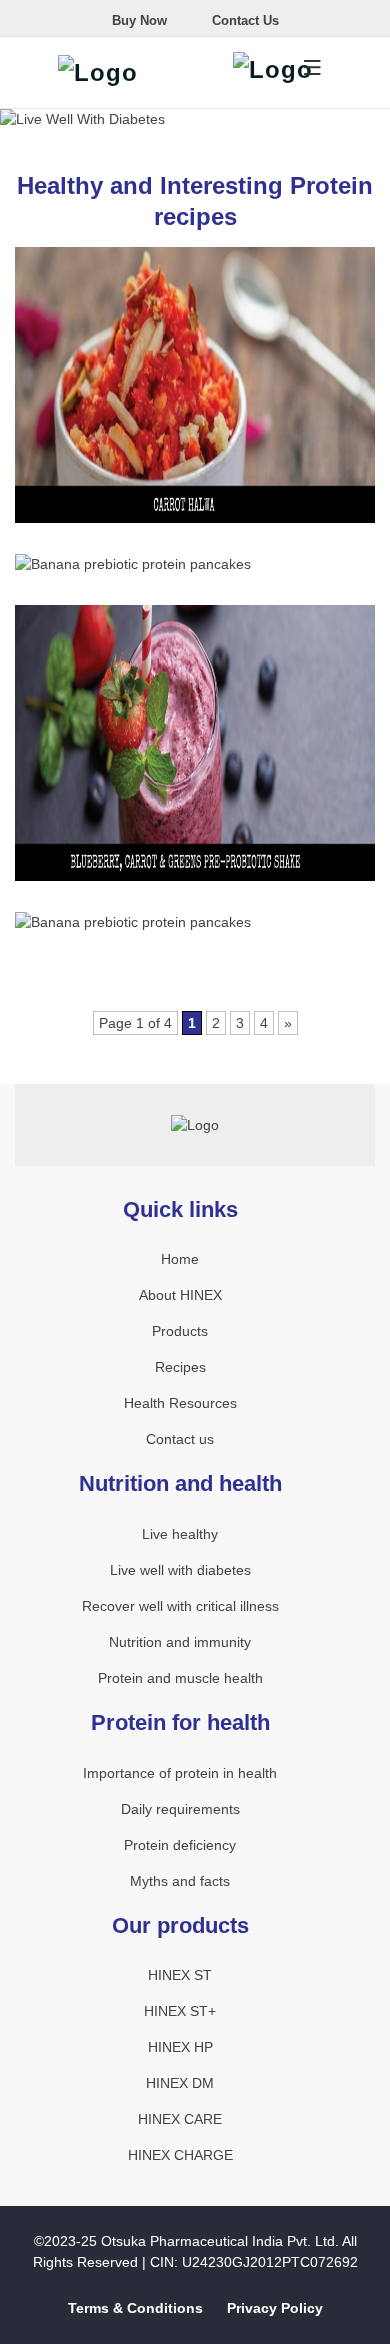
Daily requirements (180, 1809)
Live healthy (180, 1534)
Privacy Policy (275, 2308)
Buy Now (137, 20)
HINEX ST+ (180, 2011)
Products (180, 1331)
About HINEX (180, 1295)
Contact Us (243, 20)
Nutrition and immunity (180, 1642)
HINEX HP (180, 2047)
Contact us (180, 1439)
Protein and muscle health (180, 1678)
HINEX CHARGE (180, 2155)
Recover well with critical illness (180, 1606)
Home (180, 1259)
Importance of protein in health (180, 1773)
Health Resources (180, 1403)
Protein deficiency (180, 1845)
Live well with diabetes (180, 1570)
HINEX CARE (180, 2119)
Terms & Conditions (135, 2308)
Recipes (180, 1367)
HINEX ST (180, 1975)
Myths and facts (180, 1881)
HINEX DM (180, 2083)
